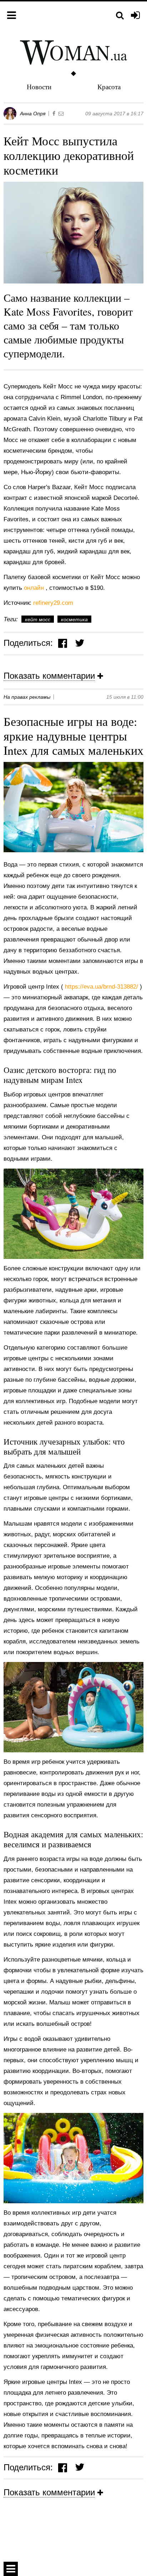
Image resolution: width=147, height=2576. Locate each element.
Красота (109, 87)
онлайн (35, 588)
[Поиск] (120, 16)
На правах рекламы (27, 697)
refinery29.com (53, 603)
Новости (39, 87)
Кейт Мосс (38, 619)
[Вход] (135, 16)
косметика (74, 619)
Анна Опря (33, 114)
